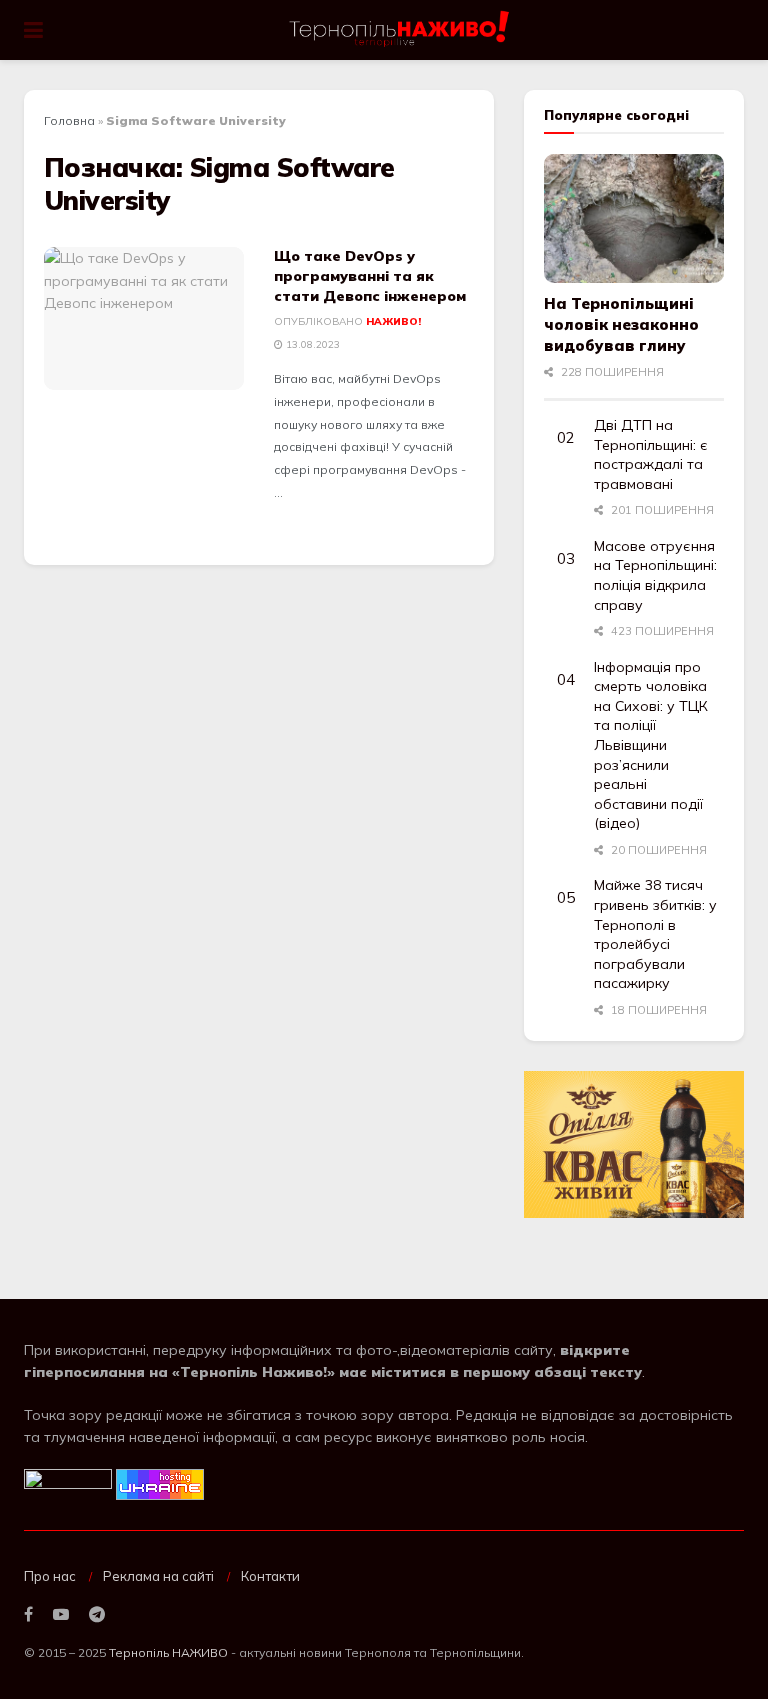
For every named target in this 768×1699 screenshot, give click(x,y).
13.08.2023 (311, 344)
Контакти (270, 1576)
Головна (69, 120)
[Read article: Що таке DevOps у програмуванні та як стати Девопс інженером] (144, 318)
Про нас (50, 1576)
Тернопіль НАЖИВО (168, 1652)
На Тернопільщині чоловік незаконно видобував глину (621, 324)
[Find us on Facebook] (28, 1615)
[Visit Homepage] (400, 30)
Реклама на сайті (158, 1576)
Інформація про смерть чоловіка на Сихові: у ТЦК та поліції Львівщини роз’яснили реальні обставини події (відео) (651, 745)
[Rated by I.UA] (68, 1483)
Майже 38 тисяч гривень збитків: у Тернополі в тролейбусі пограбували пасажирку (655, 934)
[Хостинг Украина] (160, 1483)
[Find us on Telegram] (97, 1615)
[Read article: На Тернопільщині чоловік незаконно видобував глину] (634, 218)
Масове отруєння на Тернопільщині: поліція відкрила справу (655, 575)
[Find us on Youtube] (61, 1615)
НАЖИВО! (393, 321)
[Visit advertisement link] (634, 1144)
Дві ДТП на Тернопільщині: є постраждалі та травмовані (651, 454)
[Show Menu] (33, 30)
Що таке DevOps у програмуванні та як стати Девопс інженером (370, 275)
